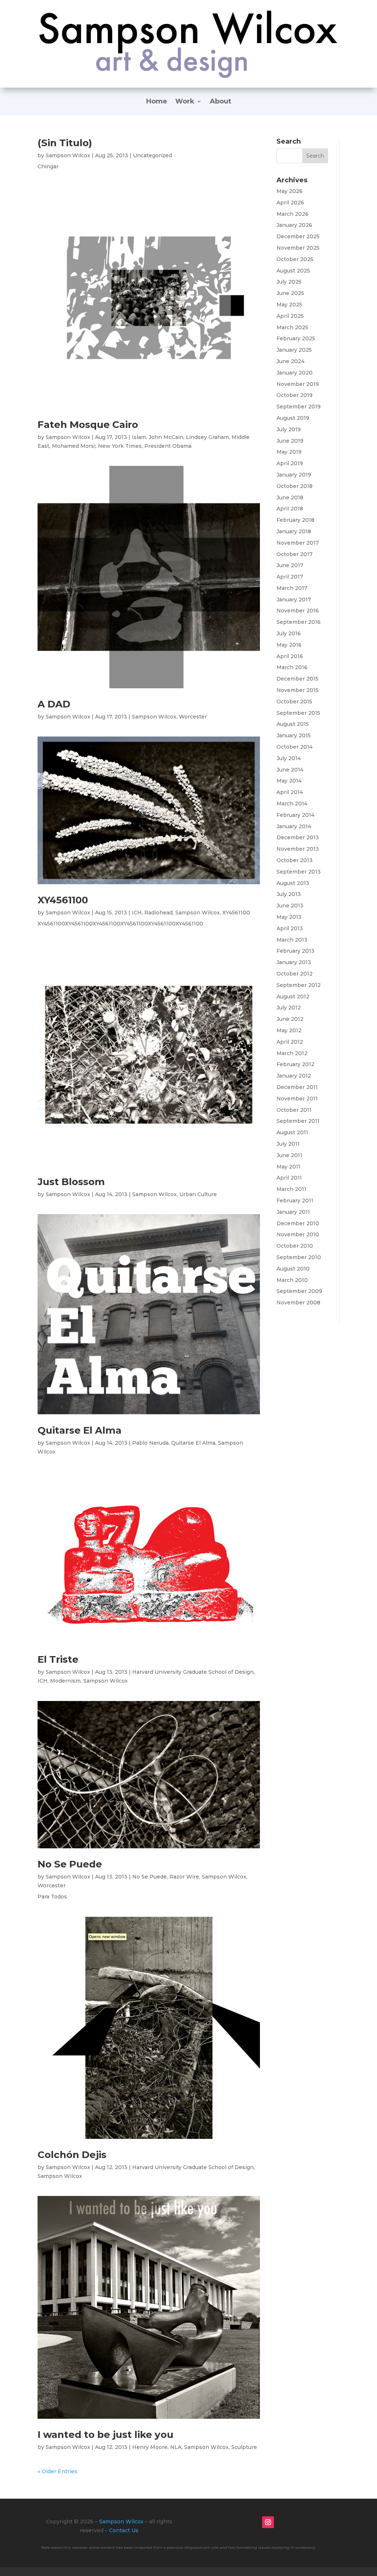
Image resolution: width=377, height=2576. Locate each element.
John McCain (166, 437)
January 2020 (295, 373)
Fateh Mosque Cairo (88, 425)
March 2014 (292, 804)
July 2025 (289, 282)
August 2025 (293, 271)
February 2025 (296, 338)
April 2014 (290, 792)
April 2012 (290, 1042)
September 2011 (298, 1121)
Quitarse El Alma (80, 1430)
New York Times (120, 446)
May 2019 (289, 452)
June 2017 (290, 565)
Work (185, 102)
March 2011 (291, 1189)
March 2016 (292, 667)
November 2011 (297, 1099)
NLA (176, 2447)
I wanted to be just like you (105, 2435)
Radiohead (158, 913)
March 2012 (292, 1053)
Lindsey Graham (207, 437)
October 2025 (295, 259)
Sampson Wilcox (68, 155)
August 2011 (292, 1132)
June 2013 (290, 906)
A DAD (54, 704)
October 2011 (294, 1110)
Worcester (193, 717)
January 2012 (294, 1076)
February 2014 (295, 815)
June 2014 (290, 770)
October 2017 (295, 554)
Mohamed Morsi (74, 446)
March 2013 (292, 940)
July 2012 (289, 1008)
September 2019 (299, 407)
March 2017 (292, 588)
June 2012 (290, 1019)
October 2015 (294, 702)
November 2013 (298, 849)
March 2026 (293, 214)
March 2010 (292, 1280)
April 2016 (290, 656)
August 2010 (293, 1269)
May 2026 (290, 191)
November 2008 (298, 1303)
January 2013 (294, 962)
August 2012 (293, 997)
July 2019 (289, 429)
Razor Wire (184, 1877)
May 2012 (289, 1030)
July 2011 (288, 1144)
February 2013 (295, 951)
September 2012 (299, 985)
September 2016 (299, 622)
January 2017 (294, 600)
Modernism (65, 1681)
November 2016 (298, 611)
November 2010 (298, 1234)
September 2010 (299, 1257)
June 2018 (290, 498)
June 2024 (290, 361)
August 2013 (293, 883)
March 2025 (292, 327)
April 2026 (290, 203)
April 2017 (290, 577)
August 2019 (293, 418)
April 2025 (290, 316)
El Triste (58, 1659)
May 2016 (289, 645)
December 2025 (298, 236)
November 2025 (298, 248)
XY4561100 (63, 900)
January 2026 (294, 225)
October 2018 (295, 486)
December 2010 (298, 1223)
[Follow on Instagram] (268, 2522)
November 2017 (298, 543)
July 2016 (289, 633)
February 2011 (295, 1201)
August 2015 (293, 724)
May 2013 (289, 917)
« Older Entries (57, 2471)
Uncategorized (152, 155)
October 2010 (295, 1246)
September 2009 (299, 1291)
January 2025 (294, 350)
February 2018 (295, 520)
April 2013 (290, 928)
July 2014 (289, 758)
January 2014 (294, 826)
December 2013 (298, 837)
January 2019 (294, 475)
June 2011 (289, 1155)
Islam (139, 437)
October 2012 (295, 974)
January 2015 (294, 735)
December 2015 (297, 679)
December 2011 (297, 1087)
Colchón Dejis (72, 2155)
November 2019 (298, 384)
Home (157, 102)
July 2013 (289, 894)
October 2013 (295, 860)
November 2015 (297, 690)
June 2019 (290, 441)
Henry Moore (150, 2447)
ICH (137, 913)
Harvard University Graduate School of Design (193, 1672)
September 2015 (298, 713)
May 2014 (289, 781)
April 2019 (290, 463)
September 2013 (299, 872)
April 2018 (290, 509)
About (221, 102)
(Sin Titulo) (65, 143)
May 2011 (288, 1167)
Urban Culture (198, 1194)
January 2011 (293, 1212)
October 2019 (295, 395)
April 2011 (289, 1178)
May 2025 (289, 305)
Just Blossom (71, 1182)
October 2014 (295, 747)
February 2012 (295, 1064)
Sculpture (244, 2447)
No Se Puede (70, 1864)
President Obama (168, 446)
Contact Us (124, 2530)
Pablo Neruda (150, 1443)
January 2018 (294, 531)
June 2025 (290, 293)
